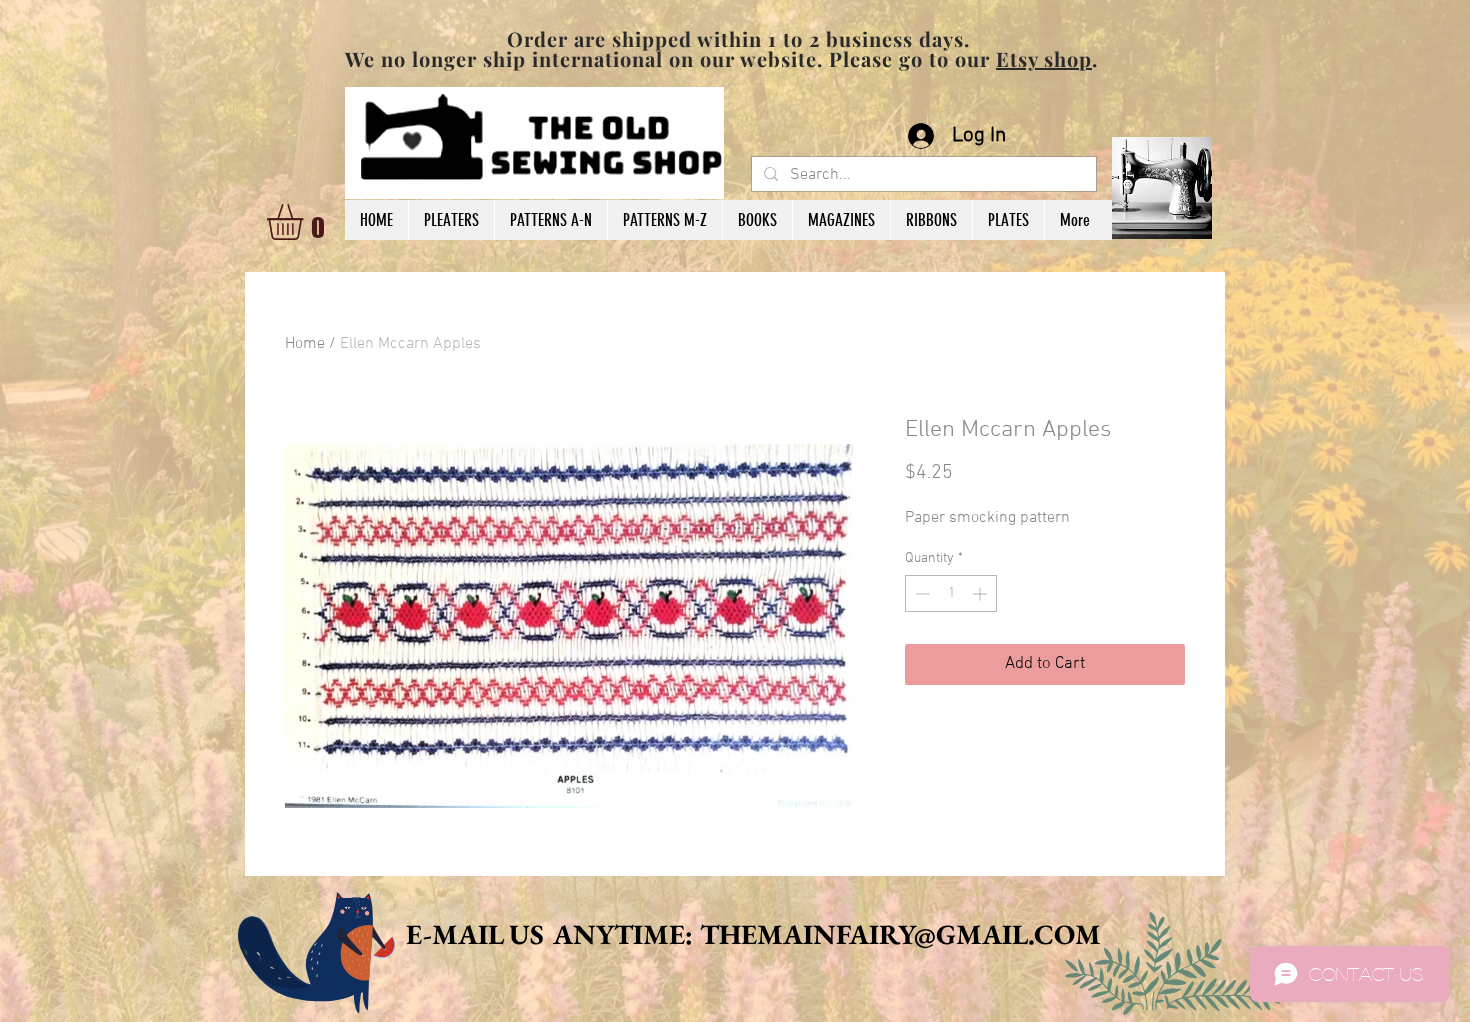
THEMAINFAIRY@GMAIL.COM (900, 934)
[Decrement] (920, 593)
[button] (306, 222)
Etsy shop (1044, 58)
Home (305, 344)
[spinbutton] (951, 593)
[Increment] (981, 593)
